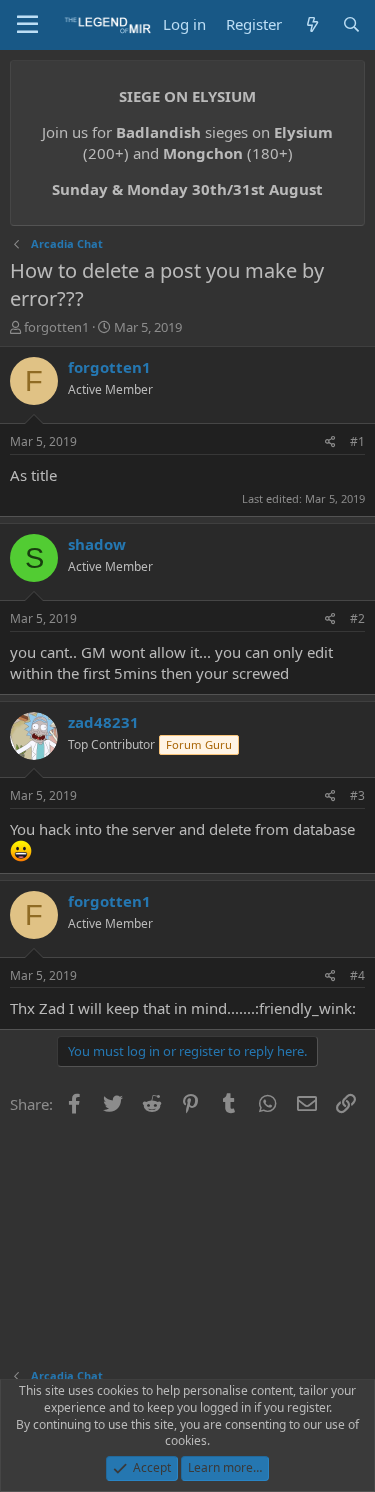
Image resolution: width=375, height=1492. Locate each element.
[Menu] (27, 25)
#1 (357, 441)
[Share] (330, 442)
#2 (357, 618)
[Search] (351, 24)
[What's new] (311, 24)
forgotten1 (56, 327)
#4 (357, 975)
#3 (357, 795)
